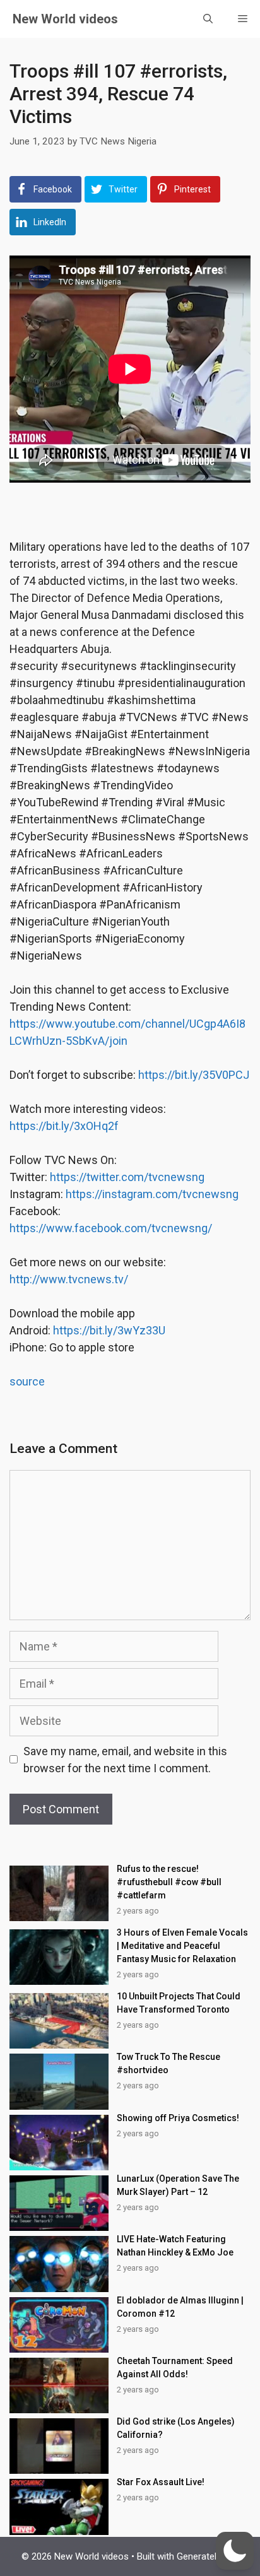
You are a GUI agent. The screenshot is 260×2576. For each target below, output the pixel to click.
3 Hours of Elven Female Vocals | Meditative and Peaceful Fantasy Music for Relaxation (182, 1946)
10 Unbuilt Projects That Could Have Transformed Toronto (179, 2003)
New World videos (65, 19)
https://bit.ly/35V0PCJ (194, 1075)
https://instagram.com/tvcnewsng (152, 1194)
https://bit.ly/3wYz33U (109, 1330)
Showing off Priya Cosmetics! (178, 2118)
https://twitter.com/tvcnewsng (127, 1177)
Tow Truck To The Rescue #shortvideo (168, 2063)
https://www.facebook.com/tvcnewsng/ (111, 1228)
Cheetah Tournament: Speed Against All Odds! (175, 2367)
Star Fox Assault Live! (161, 2482)
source (27, 1381)
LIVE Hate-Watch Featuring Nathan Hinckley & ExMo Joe (175, 2246)
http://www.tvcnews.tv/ (69, 1279)
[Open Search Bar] (208, 19)
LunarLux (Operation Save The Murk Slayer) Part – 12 (178, 2185)
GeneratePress (208, 2556)
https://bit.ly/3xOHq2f (64, 1126)
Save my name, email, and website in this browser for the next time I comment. (125, 1760)
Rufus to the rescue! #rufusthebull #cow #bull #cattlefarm (169, 1882)
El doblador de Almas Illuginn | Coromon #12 (180, 2307)
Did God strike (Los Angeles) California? (176, 2428)
